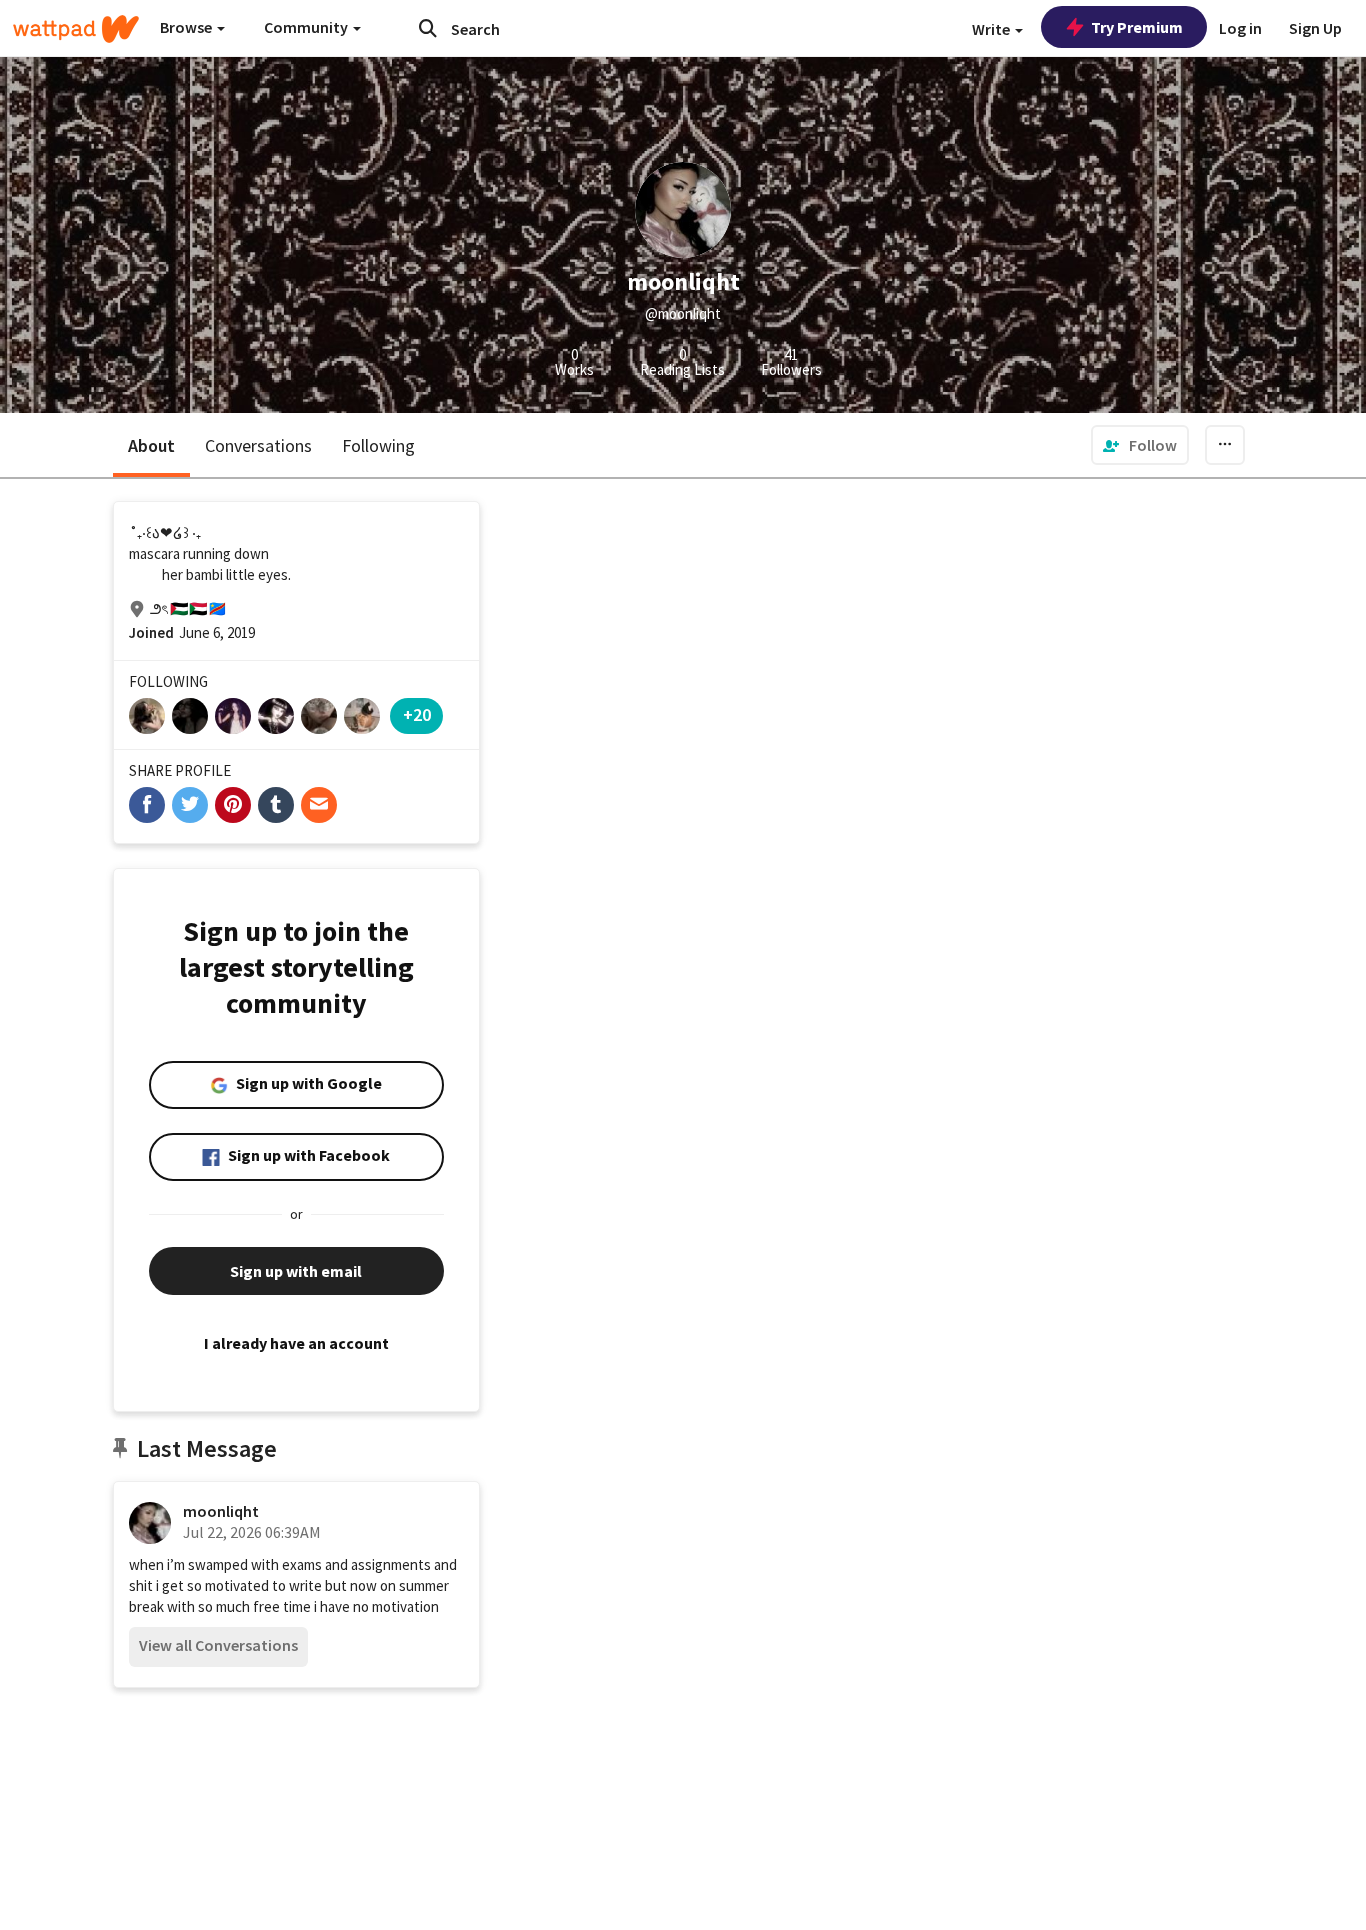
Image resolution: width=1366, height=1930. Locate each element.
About (151, 445)
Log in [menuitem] (1240, 28)
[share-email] (319, 805)
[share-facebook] (147, 805)
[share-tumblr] (276, 805)
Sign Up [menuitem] (1315, 28)
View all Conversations (218, 1645)
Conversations (258, 445)
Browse (187, 27)
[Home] (76, 29)
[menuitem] (1140, 445)
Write (992, 29)
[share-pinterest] (233, 805)
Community (307, 27)
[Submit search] (428, 28)
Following (378, 445)
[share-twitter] (190, 805)
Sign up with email (296, 1271)
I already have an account (296, 1343)
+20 (417, 714)
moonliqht (221, 1511)
